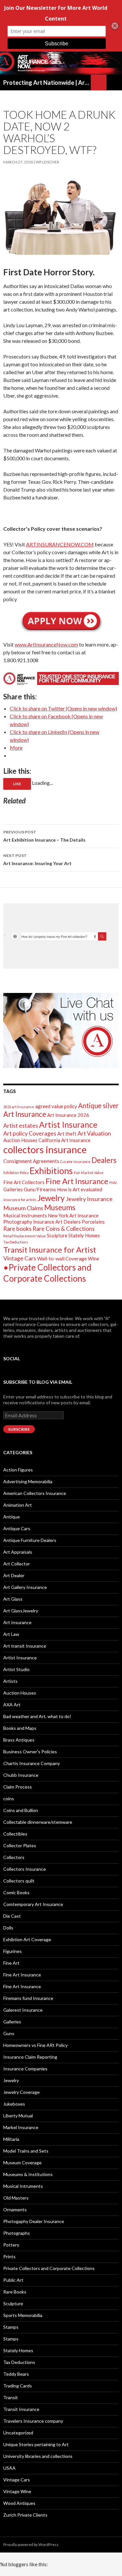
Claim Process (18, 1787)
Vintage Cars (20, 1258)
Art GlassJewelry (21, 1611)
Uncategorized (18, 2433)
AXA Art (12, 1705)
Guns (9, 2033)
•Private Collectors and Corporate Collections (47, 1273)
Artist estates (21, 1125)
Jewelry (51, 1198)
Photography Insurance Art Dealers (42, 1222)
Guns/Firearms (40, 1189)
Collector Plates (20, 1845)
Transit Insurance (21, 2409)
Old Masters (16, 2198)
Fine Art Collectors (24, 1182)
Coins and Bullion (21, 1810)
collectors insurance (45, 1149)
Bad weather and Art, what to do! (37, 1716)
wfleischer (47, 162)
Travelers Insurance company (33, 2421)
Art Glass (13, 1599)
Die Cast (12, 1916)
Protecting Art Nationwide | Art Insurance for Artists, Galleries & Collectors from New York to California (47, 83)
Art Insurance (25, 1114)
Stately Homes (84, 1235)
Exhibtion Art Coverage (27, 1939)
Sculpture (57, 1235)
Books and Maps (20, 1728)
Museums (60, 1207)
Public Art (13, 2280)
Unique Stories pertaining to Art (36, 2444)
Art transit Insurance (25, 1646)
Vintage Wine (17, 2491)
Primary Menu (114, 83)
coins (9, 1799)
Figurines (13, 1951)
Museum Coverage (22, 2163)
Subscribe (19, 1429)
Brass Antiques (19, 1740)
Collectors (14, 1857)
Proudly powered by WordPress (31, 2545)
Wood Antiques (19, 2503)
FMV (113, 1183)
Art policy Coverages (30, 1133)
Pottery (11, 2245)
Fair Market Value (89, 1173)
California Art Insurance (64, 1140)
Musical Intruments (23, 2186)
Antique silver (98, 1105)
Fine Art (11, 1963)
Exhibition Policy (16, 1173)
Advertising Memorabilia (28, 1481)
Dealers (104, 1160)
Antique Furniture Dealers (30, 1540)
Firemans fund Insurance (28, 1998)
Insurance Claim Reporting (30, 2057)
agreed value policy (56, 1106)
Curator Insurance (75, 1161)
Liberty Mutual (18, 2116)
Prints (9, 2256)
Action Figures (18, 1470)
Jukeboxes (14, 2104)
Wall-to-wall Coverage (62, 1258)
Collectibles (15, 1834)
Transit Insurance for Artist (50, 1250)
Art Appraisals (18, 1552)
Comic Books (16, 1892)
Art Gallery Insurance (25, 1587)
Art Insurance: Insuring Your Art (37, 860)
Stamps (11, 2327)
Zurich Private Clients (25, 2515)
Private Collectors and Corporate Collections (49, 2268)
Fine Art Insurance (77, 1181)
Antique (12, 1517)
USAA (9, 2468)
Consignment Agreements (31, 1161)
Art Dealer (14, 1575)
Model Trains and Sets (26, 2151)
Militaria (11, 2139)
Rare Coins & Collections (64, 1228)
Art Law (11, 1634)
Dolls (8, 1928)
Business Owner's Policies (30, 1752)
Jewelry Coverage (21, 2092)
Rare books (17, 1228)
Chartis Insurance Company (32, 1763)
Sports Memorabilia (23, 2315)
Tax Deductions (16, 1242)
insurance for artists (20, 1200)
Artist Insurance (68, 1124)
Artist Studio (16, 1669)
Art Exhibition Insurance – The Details (44, 836)
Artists (10, 1681)
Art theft (67, 1134)
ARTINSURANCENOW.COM (60, 544)
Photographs (17, 2233)
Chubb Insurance (21, 1775)
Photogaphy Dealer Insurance (34, 2221)
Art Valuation (94, 1133)
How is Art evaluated (80, 1189)
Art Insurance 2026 (68, 1115)
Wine (94, 1258)
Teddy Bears (16, 2374)
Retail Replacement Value (25, 1236)
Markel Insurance (21, 2127)
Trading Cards (18, 2386)
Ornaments (15, 2210)
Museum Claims (23, 1208)
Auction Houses (20, 1140)
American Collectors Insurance (35, 1493)
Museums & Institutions (28, 2174)
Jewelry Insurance (89, 1199)
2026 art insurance (19, 1107)
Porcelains (93, 1222)
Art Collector (17, 1564)
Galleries (13, 1189)
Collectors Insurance (25, 1869)
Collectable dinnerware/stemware (38, 1822)
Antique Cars (17, 1528)
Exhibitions (51, 1171)
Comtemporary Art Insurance (33, 1904)
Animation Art (18, 1505)
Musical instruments (25, 1215)
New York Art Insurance (73, 1215)
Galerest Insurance (23, 2010)
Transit (11, 2397)
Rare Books (15, 2292)
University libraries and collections (38, 2456)
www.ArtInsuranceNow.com (46, 644)
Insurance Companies (25, 2069)
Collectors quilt (19, 1881)
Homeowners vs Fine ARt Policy (35, 2045)
